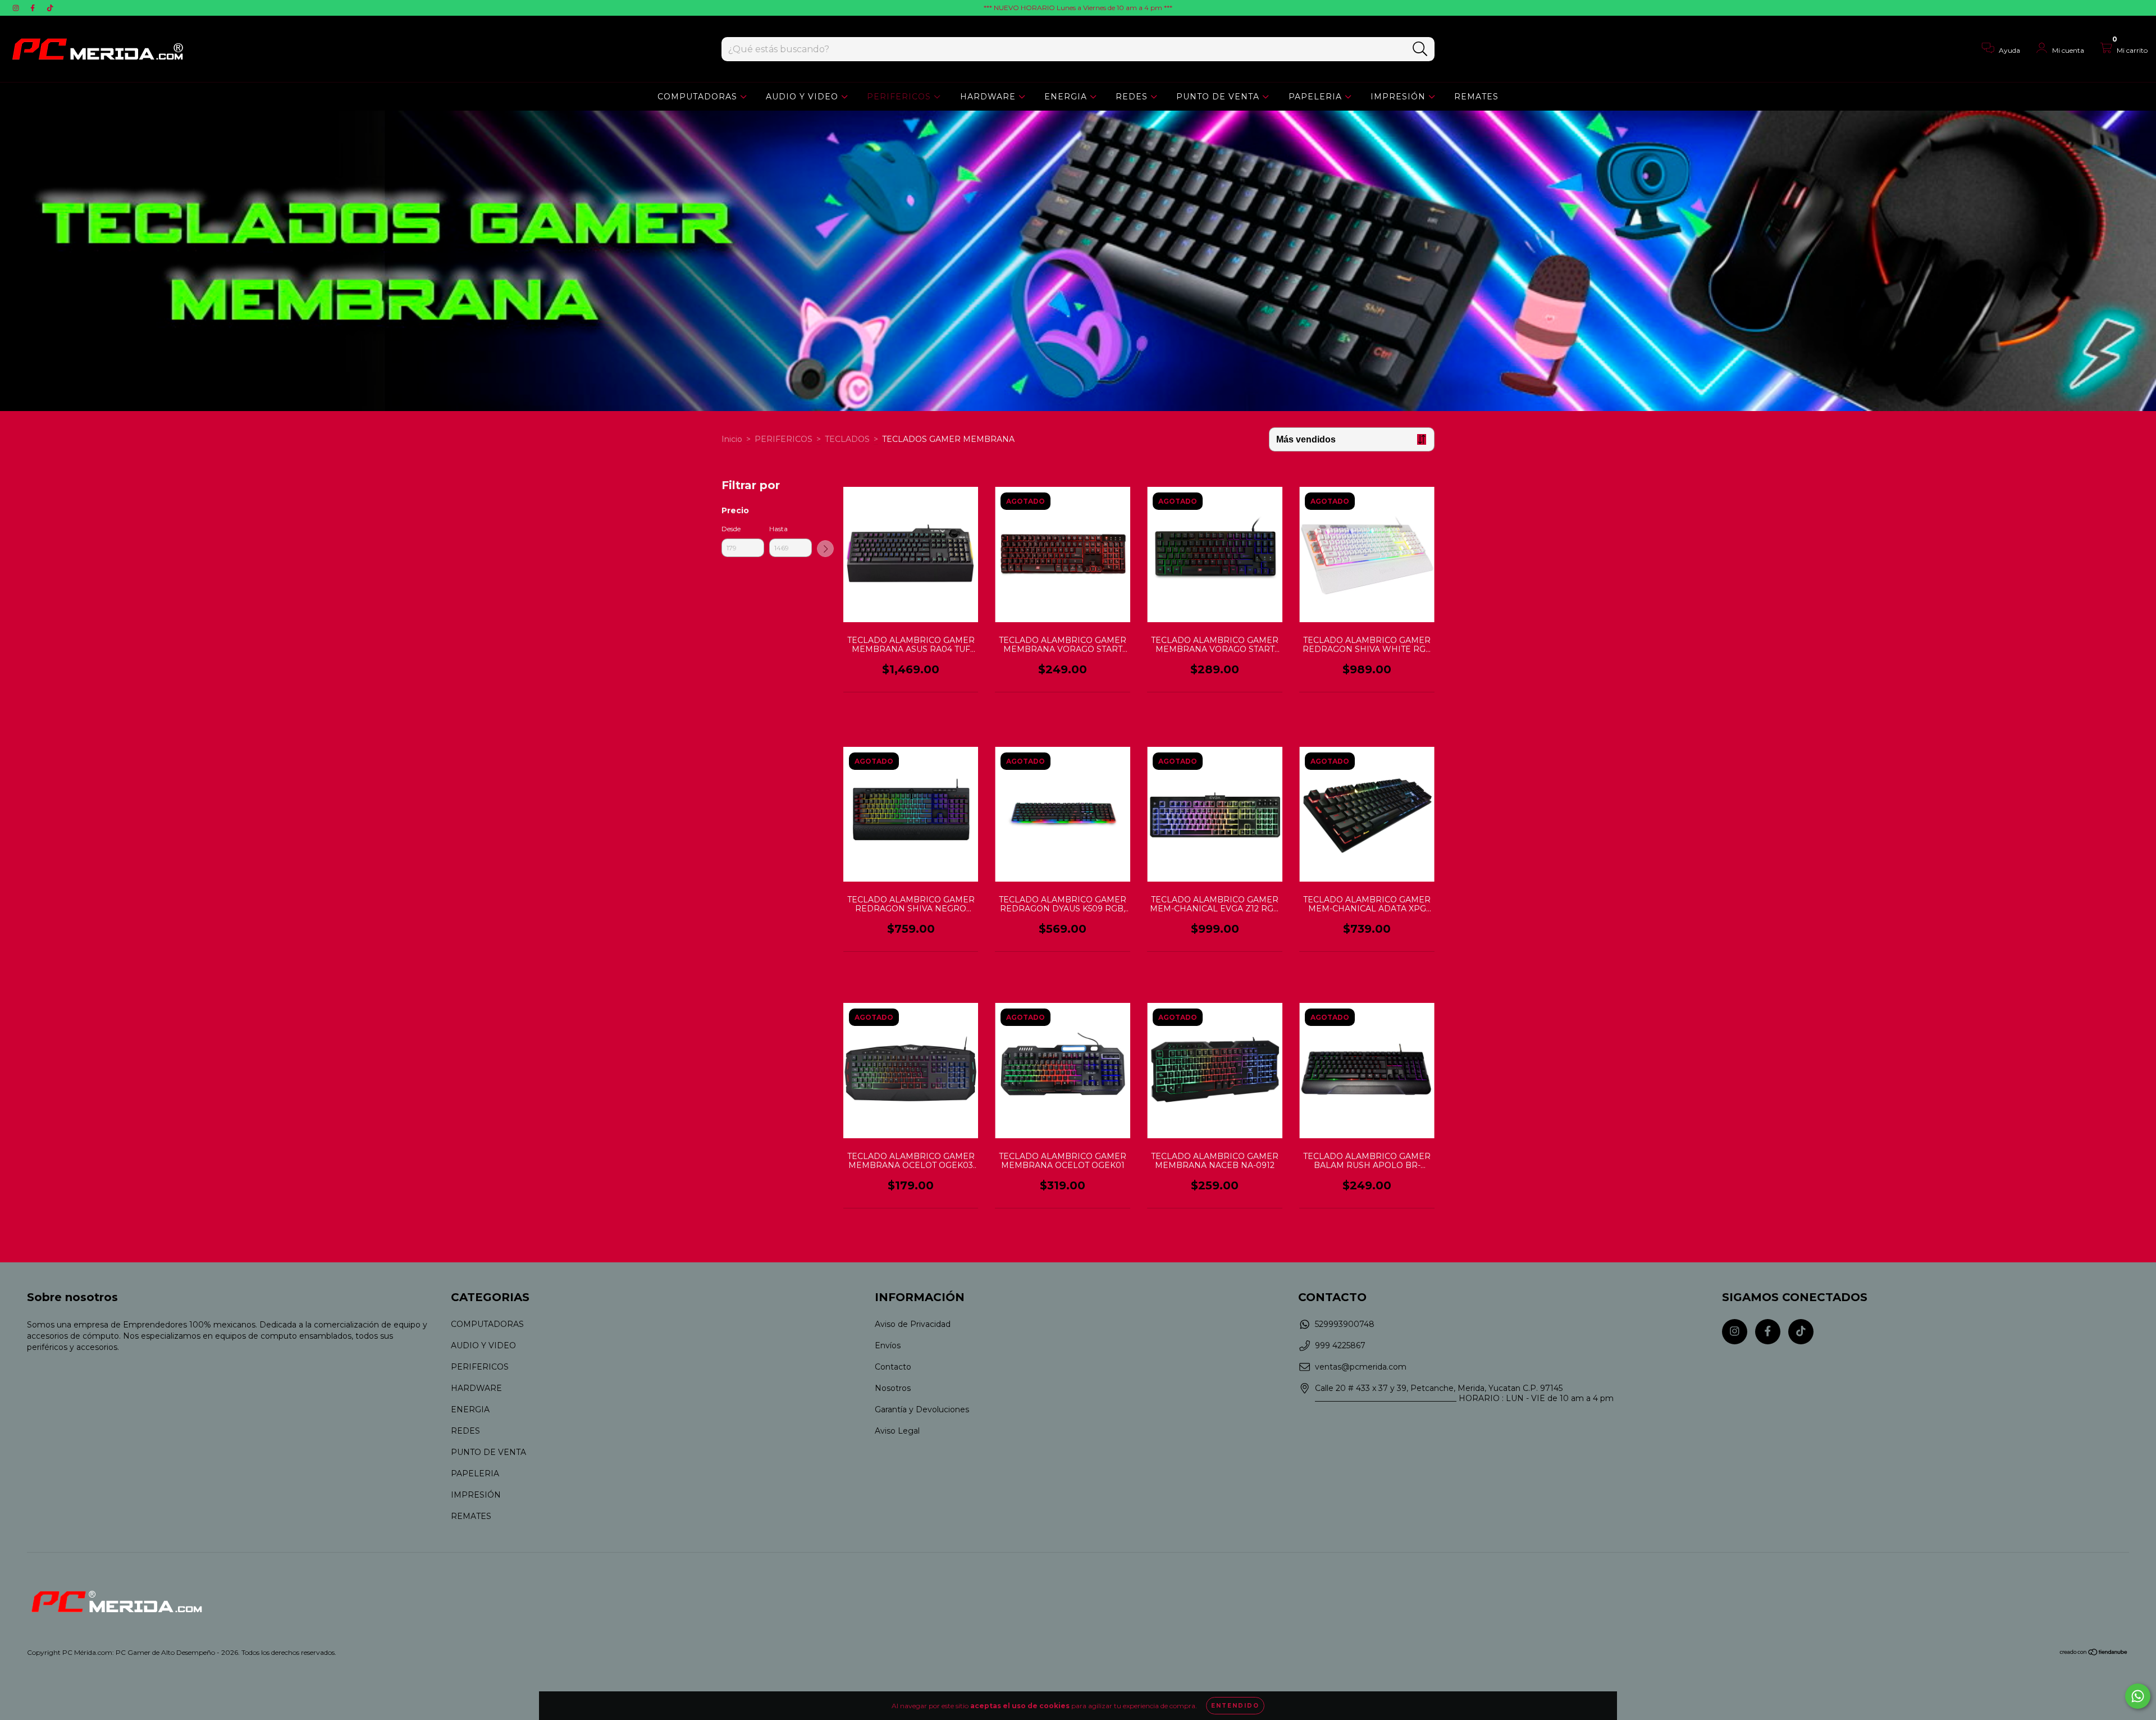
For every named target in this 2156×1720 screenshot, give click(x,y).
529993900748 (1345, 1324)
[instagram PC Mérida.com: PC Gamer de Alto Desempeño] (17, 8)
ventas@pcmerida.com (1361, 1367)
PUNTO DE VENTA (1219, 97)
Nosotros (893, 1388)
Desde (731, 529)
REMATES (1476, 97)
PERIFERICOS (900, 97)
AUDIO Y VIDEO (803, 97)
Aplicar (825, 549)
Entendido (1235, 1706)
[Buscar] (1420, 49)
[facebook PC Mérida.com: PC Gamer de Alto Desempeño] (34, 8)
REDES (1133, 97)
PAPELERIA (1317, 97)
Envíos (888, 1345)
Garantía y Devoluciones (922, 1409)
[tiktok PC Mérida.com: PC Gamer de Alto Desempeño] (50, 8)
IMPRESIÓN (1399, 97)
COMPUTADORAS (699, 97)
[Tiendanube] (2094, 1653)
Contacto (893, 1367)
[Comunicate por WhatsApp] (2138, 1696)
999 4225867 (1340, 1345)
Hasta (778, 529)
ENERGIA (1067, 97)
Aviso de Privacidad (913, 1324)
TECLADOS (847, 439)
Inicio (732, 439)
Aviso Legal (897, 1431)
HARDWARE (989, 97)
